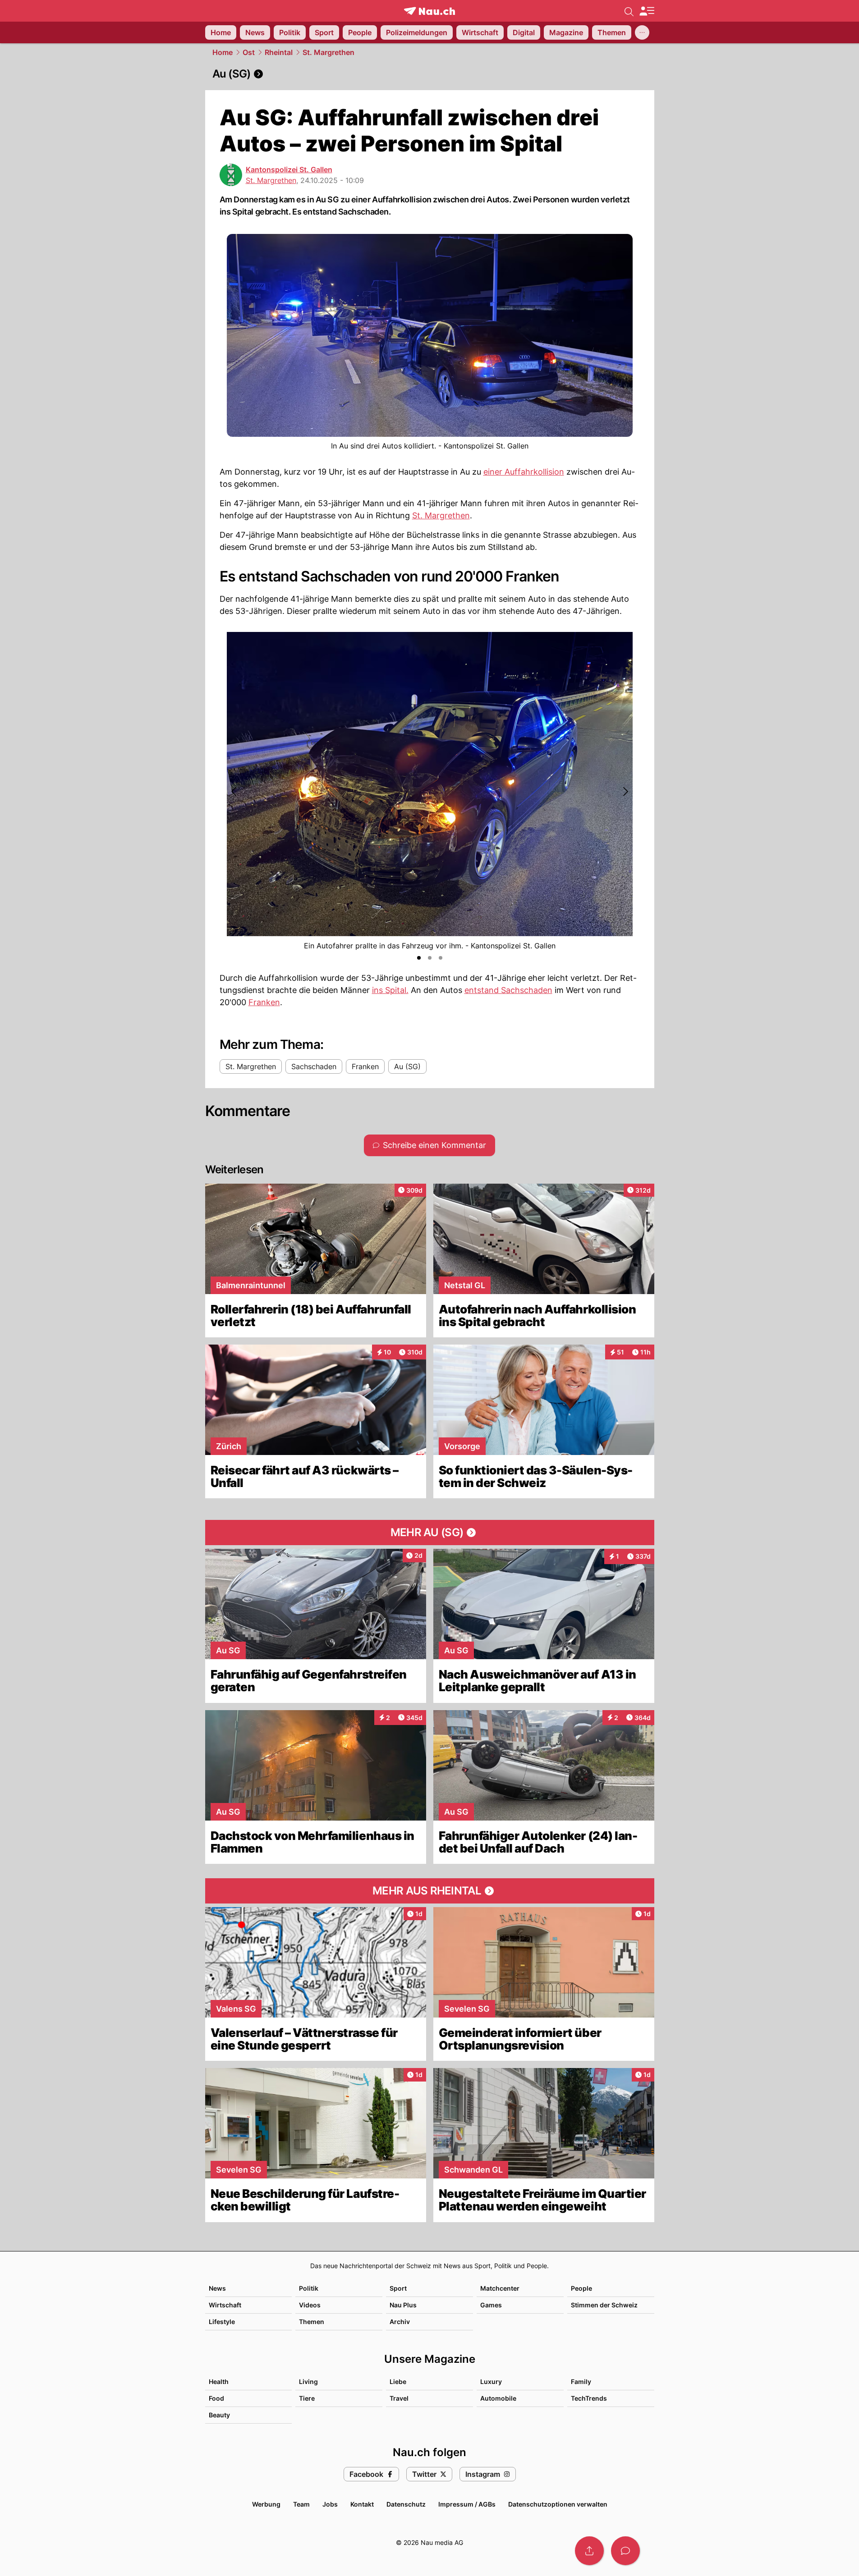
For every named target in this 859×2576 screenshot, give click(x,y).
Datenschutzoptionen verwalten (558, 2504)
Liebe (398, 2382)
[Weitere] (642, 32)
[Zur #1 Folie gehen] (419, 958)
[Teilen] (589, 2551)
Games (491, 2305)
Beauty (219, 2415)
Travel (399, 2398)
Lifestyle (222, 2322)
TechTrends (589, 2398)
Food (216, 2398)
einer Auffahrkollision (524, 472)
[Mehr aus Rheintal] (430, 1891)
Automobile (498, 2398)
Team (301, 2504)
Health (219, 2382)
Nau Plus (403, 2305)
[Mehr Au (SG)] (430, 1533)
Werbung (266, 2504)
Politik (309, 2288)
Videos (310, 2305)
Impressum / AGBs (467, 2504)
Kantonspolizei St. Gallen (289, 169)
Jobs (330, 2504)
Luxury (491, 2382)
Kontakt (362, 2504)
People (581, 2288)
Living (308, 2382)
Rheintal (279, 52)
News (217, 2288)
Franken (264, 1002)
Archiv (400, 2322)
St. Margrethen (328, 52)
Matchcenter (500, 2288)
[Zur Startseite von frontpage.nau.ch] (429, 11)
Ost (249, 52)
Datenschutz (406, 2504)
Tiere (307, 2398)
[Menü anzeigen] (647, 11)
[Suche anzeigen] (629, 11)
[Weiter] (625, 792)
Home (223, 52)
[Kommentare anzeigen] (625, 2551)
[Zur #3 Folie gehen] (441, 958)
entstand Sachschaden (508, 990)
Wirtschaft (225, 2305)
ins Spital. (390, 990)
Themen (312, 2322)
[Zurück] (234, 792)
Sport (398, 2288)
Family (581, 2382)
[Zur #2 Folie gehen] (430, 958)
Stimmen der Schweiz (604, 2305)
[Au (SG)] (430, 74)
